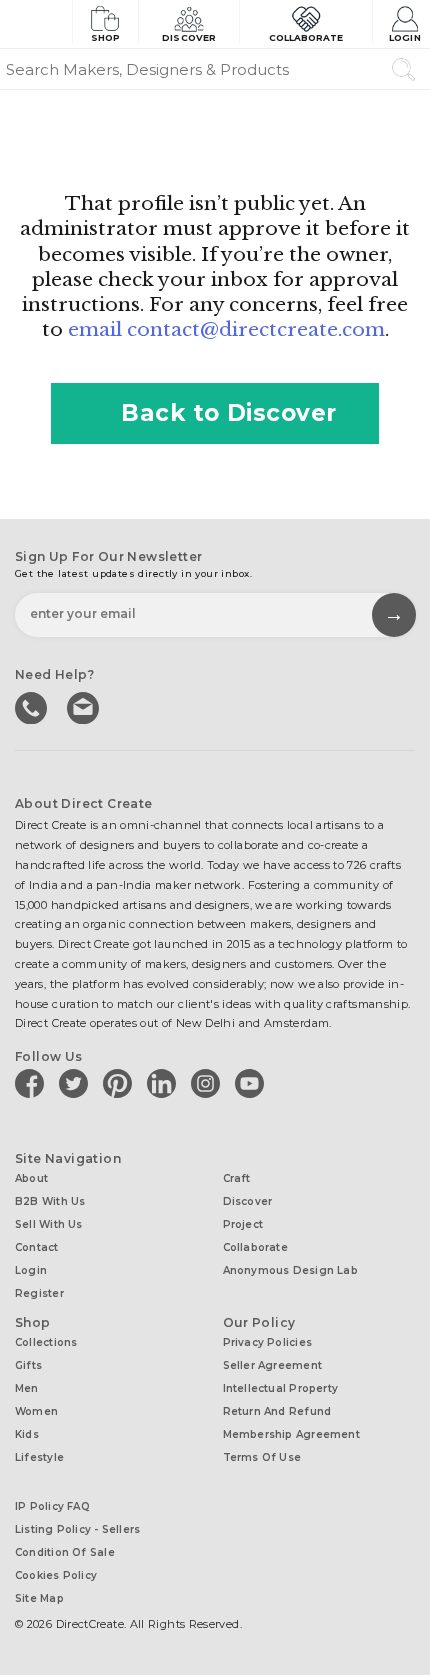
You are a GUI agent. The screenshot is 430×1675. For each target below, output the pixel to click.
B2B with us (50, 1201)
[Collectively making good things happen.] (36, 24)
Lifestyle (39, 1457)
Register (39, 1293)
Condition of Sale (65, 1552)
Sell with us (49, 1224)
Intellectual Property (281, 1388)
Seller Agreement (273, 1365)
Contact (37, 1247)
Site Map (39, 1598)
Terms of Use (262, 1457)
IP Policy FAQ (52, 1506)
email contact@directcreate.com (226, 329)
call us (33, 706)
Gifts (28, 1365)
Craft (237, 1178)
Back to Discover (229, 413)
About (31, 1178)
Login (404, 37)
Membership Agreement (291, 1434)
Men (27, 1388)
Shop (105, 37)
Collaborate (306, 37)
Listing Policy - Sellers (77, 1529)
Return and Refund (277, 1411)
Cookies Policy (56, 1575)
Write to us (85, 706)
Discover (189, 37)
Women (36, 1411)
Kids (27, 1434)
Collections (46, 1342)
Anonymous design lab (290, 1270)
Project (243, 1224)
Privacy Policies (268, 1342)
